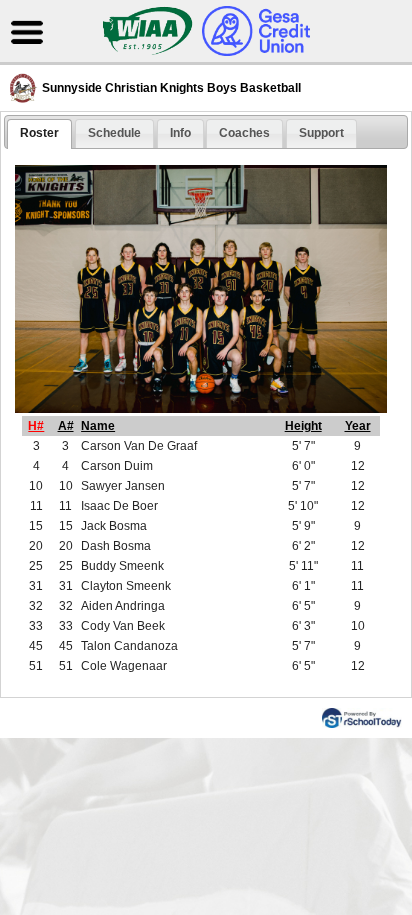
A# (66, 426)
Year (358, 426)
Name (98, 426)
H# (36, 426)
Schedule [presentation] (114, 133)
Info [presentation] (180, 133)
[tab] (39, 134)
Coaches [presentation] (244, 133)
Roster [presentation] (39, 133)
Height (303, 426)
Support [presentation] (321, 133)
